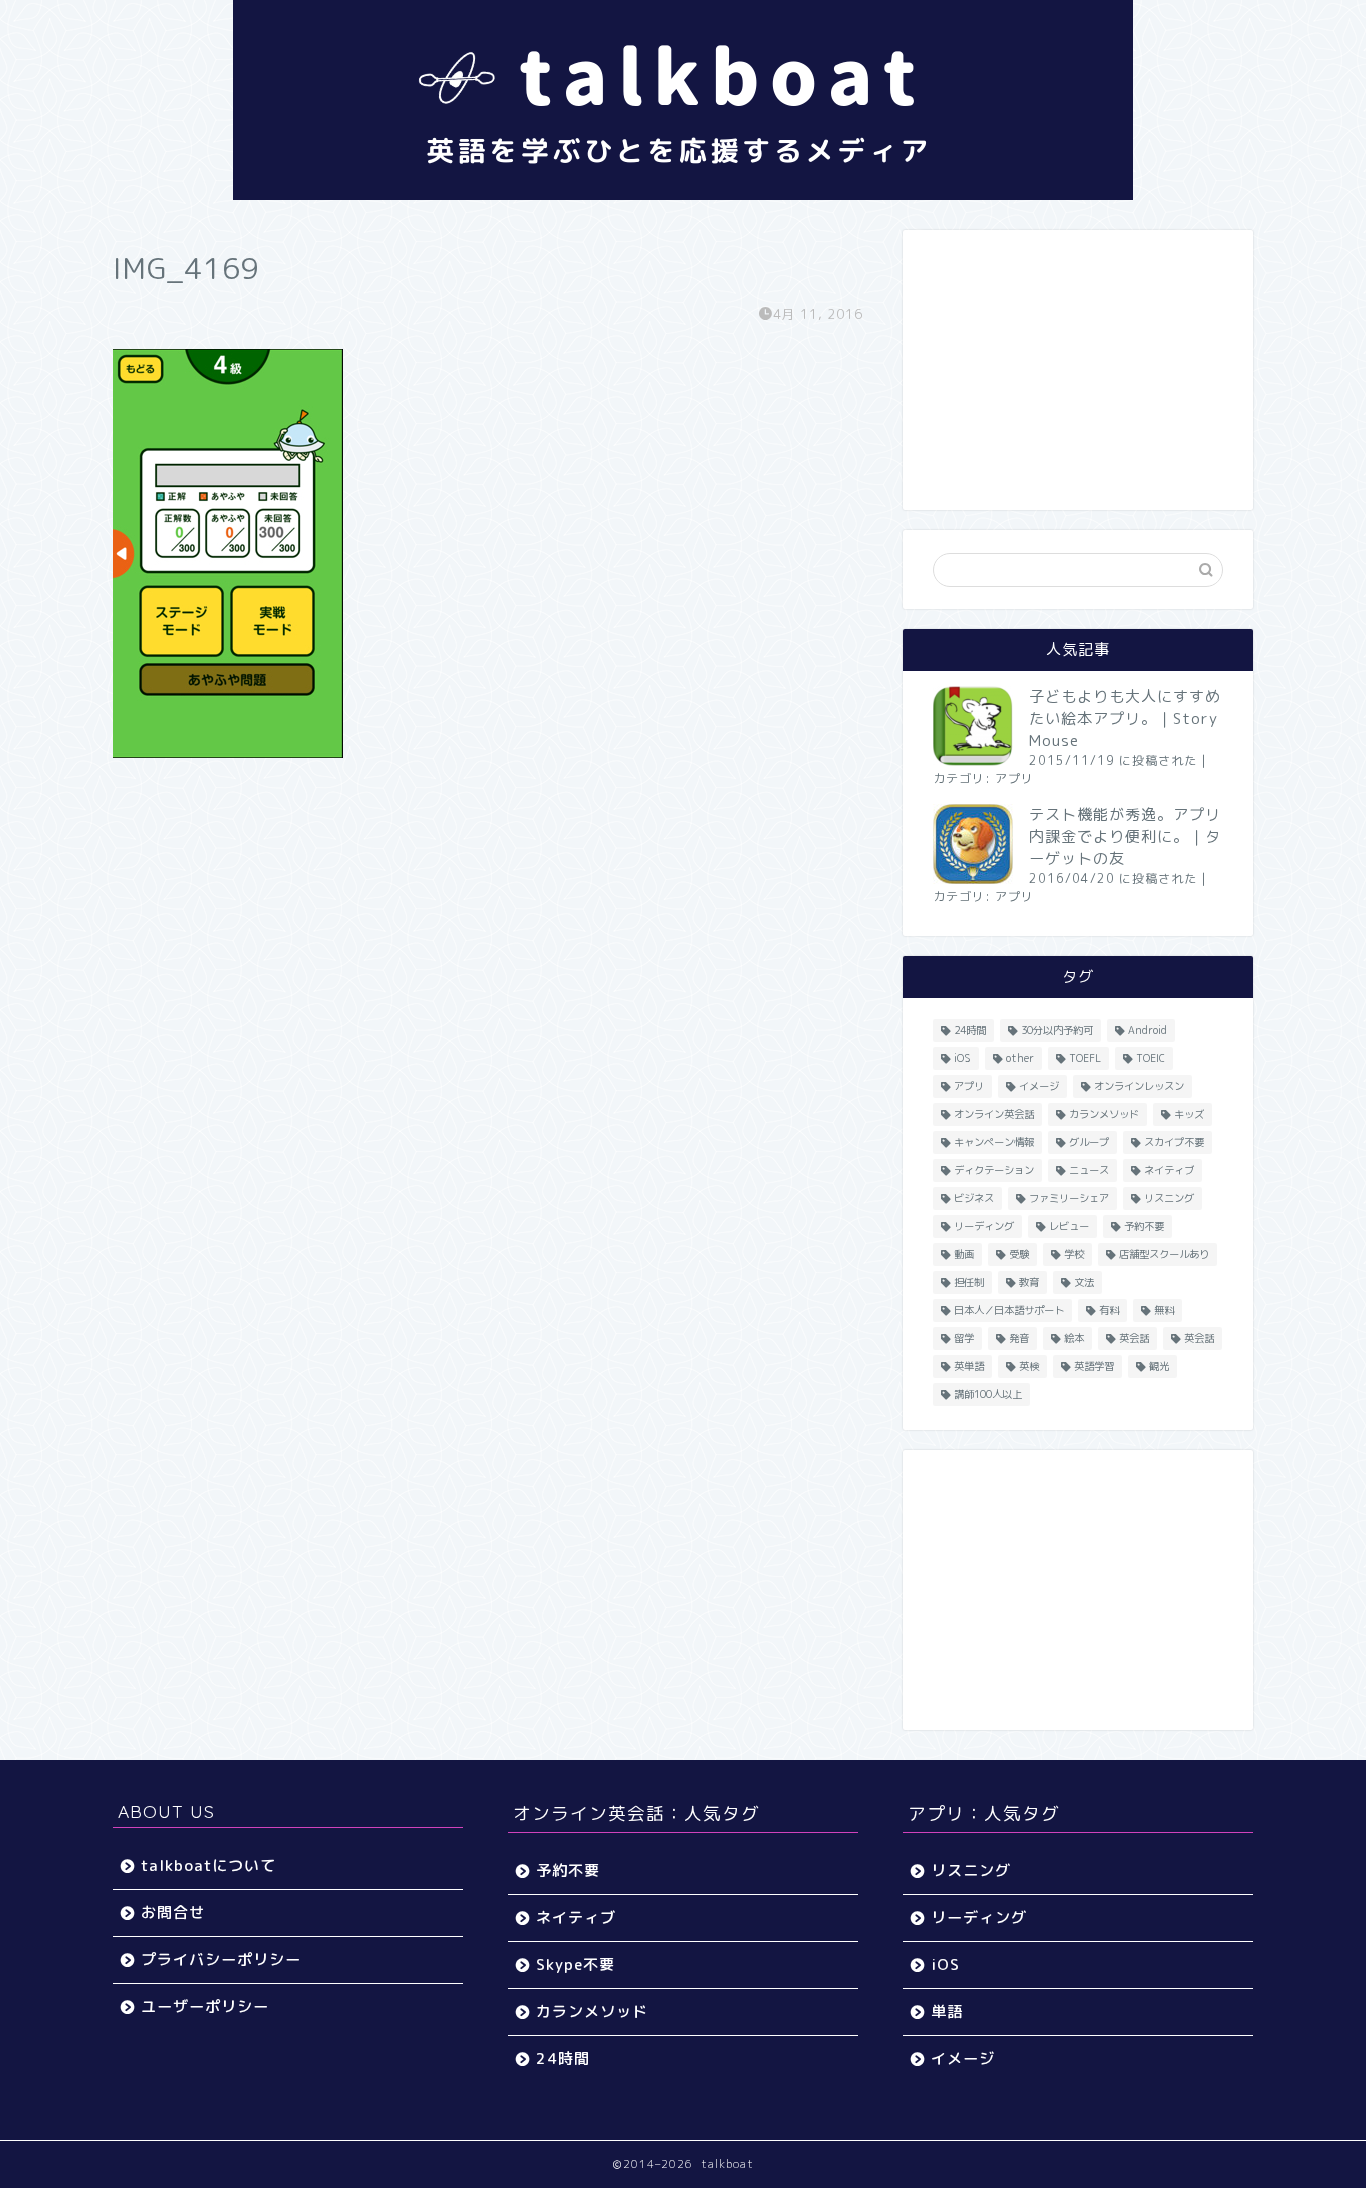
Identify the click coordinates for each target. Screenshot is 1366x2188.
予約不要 (1144, 1226)
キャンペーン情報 (994, 1142)
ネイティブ (1169, 1170)
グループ (1089, 1142)
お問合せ (173, 1912)
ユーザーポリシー (205, 2006)
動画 (964, 1254)
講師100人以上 (988, 1394)
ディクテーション (994, 1170)
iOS (962, 1058)
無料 (1164, 1310)
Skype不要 (575, 1964)
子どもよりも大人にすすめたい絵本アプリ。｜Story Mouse (1125, 718)
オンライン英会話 (994, 1114)
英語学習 (1094, 1366)
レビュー (1069, 1226)
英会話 (1134, 1338)
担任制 (969, 1282)
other (1020, 1058)
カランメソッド (1104, 1114)
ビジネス (974, 1198)
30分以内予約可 (1057, 1030)
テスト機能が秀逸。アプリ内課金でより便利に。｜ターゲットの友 (1125, 836)
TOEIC (1150, 1058)
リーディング (984, 1226)
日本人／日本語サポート (1009, 1310)
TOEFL (1085, 1058)
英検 (1029, 1366)
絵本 (1074, 1338)
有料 (1109, 1310)
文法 (1084, 1282)
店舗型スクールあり (1164, 1254)
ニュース (1089, 1170)
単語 (947, 2011)
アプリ (1014, 778)
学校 (1074, 1254)
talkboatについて (208, 1865)
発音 (1019, 1338)
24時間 (970, 1030)
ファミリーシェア (1069, 1198)
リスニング (1169, 1198)
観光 (1159, 1366)
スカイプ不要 (1174, 1142)
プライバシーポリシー (221, 1959)
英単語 (969, 1366)
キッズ (1189, 1114)
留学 (964, 1338)
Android (1147, 1030)
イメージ (1039, 1086)
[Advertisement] (1078, 370)
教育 (1029, 1282)
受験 (1019, 1254)
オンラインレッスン (1139, 1086)
